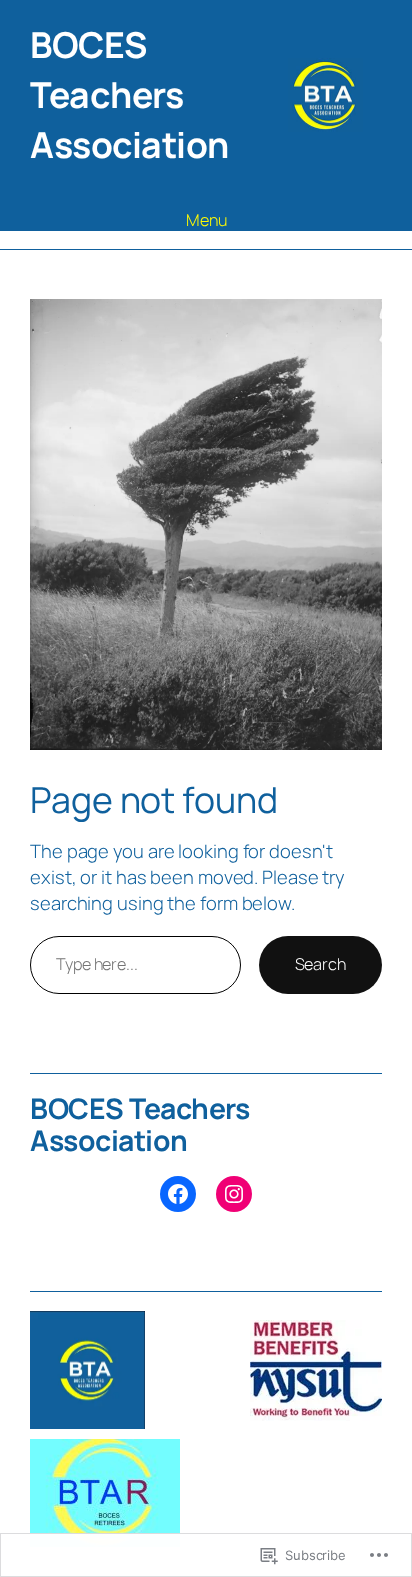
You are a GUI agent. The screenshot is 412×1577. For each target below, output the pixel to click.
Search (320, 964)
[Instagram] (234, 1194)
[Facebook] (178, 1194)
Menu (206, 220)
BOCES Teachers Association (129, 94)
